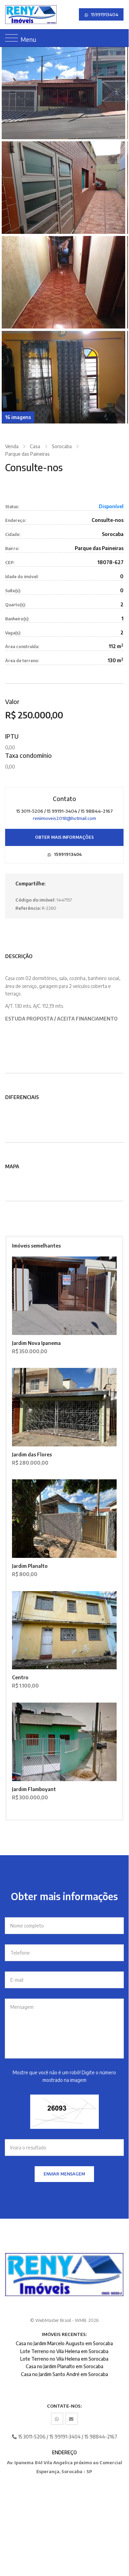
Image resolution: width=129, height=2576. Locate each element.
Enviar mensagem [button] (64, 2174)
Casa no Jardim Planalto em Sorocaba (64, 2366)
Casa (35, 446)
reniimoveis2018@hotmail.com (64, 818)
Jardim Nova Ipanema (36, 1343)
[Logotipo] (10, 15)
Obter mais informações (64, 837)
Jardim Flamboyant (34, 1789)
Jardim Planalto (30, 1566)
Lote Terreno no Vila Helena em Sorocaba (64, 2351)
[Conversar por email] (72, 2419)
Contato (64, 799)
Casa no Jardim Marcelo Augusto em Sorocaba (64, 2343)
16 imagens (18, 417)
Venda (12, 446)
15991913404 (104, 14)
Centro (20, 1677)
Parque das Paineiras (27, 454)
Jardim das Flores (32, 1454)
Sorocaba (62, 446)
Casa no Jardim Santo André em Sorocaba (64, 2374)
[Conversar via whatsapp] (57, 2419)
